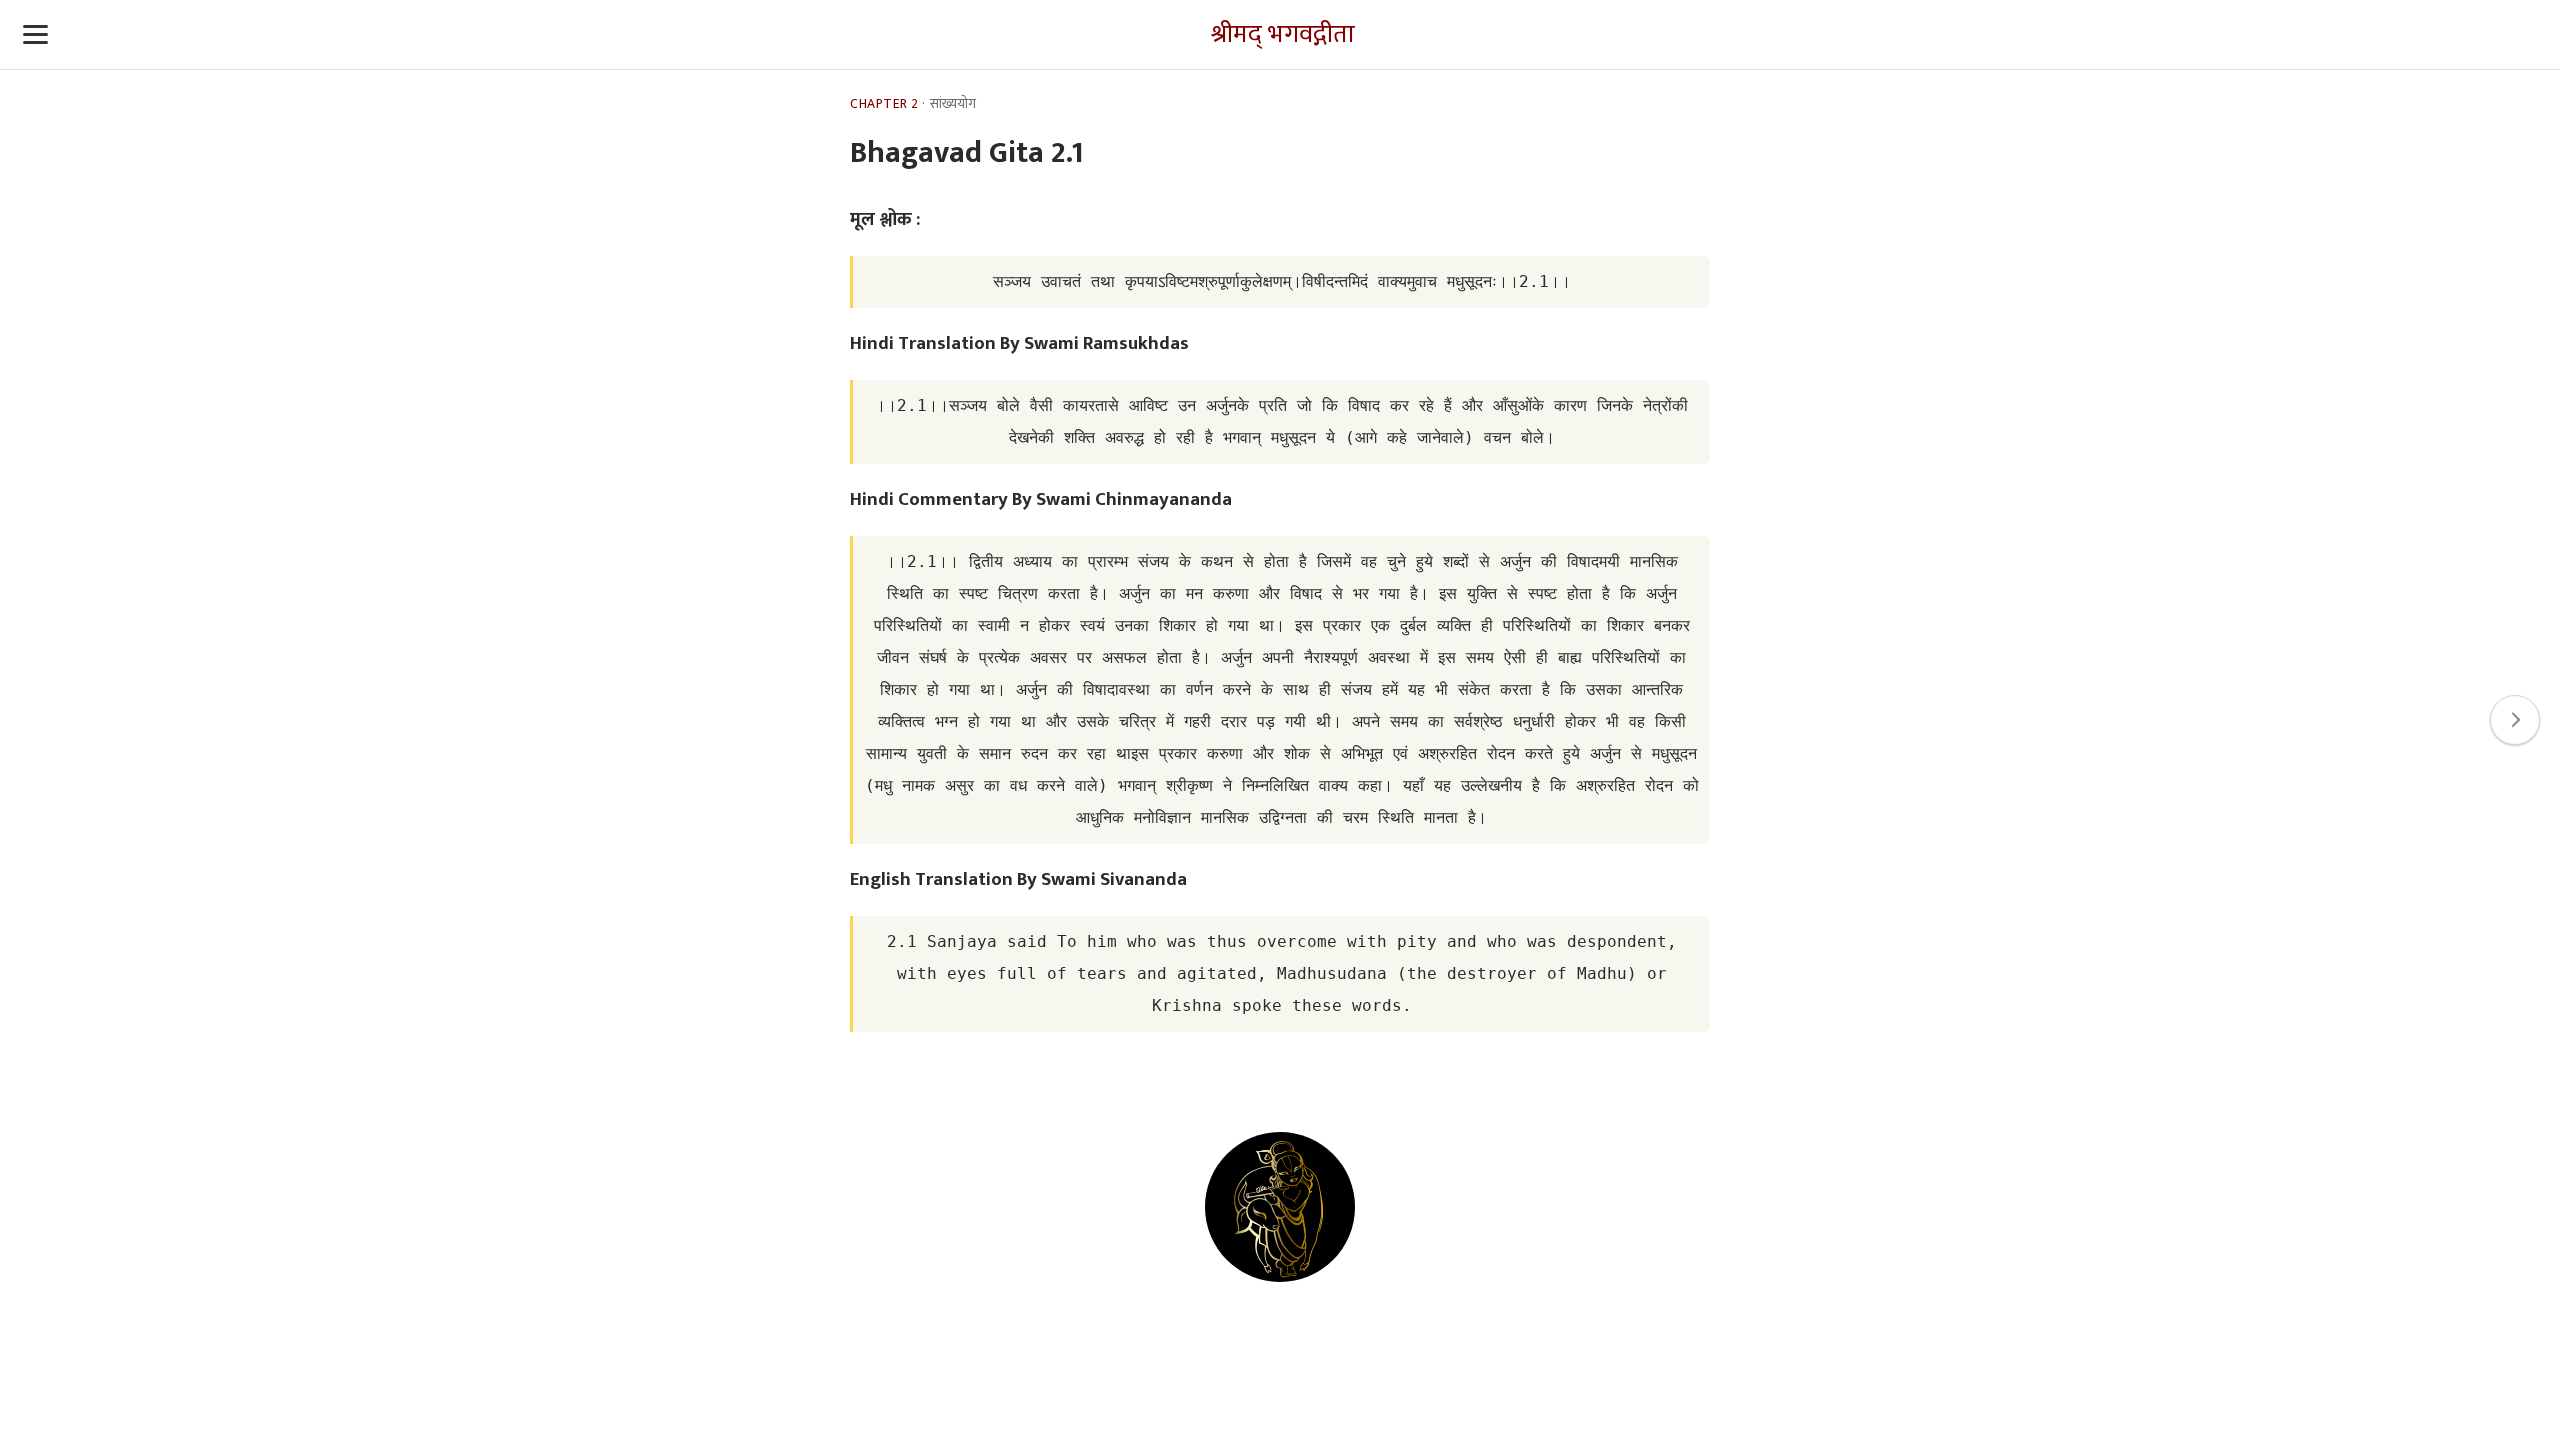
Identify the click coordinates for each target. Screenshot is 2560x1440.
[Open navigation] (36, 35)
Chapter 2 (884, 104)
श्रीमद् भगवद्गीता (1283, 34)
